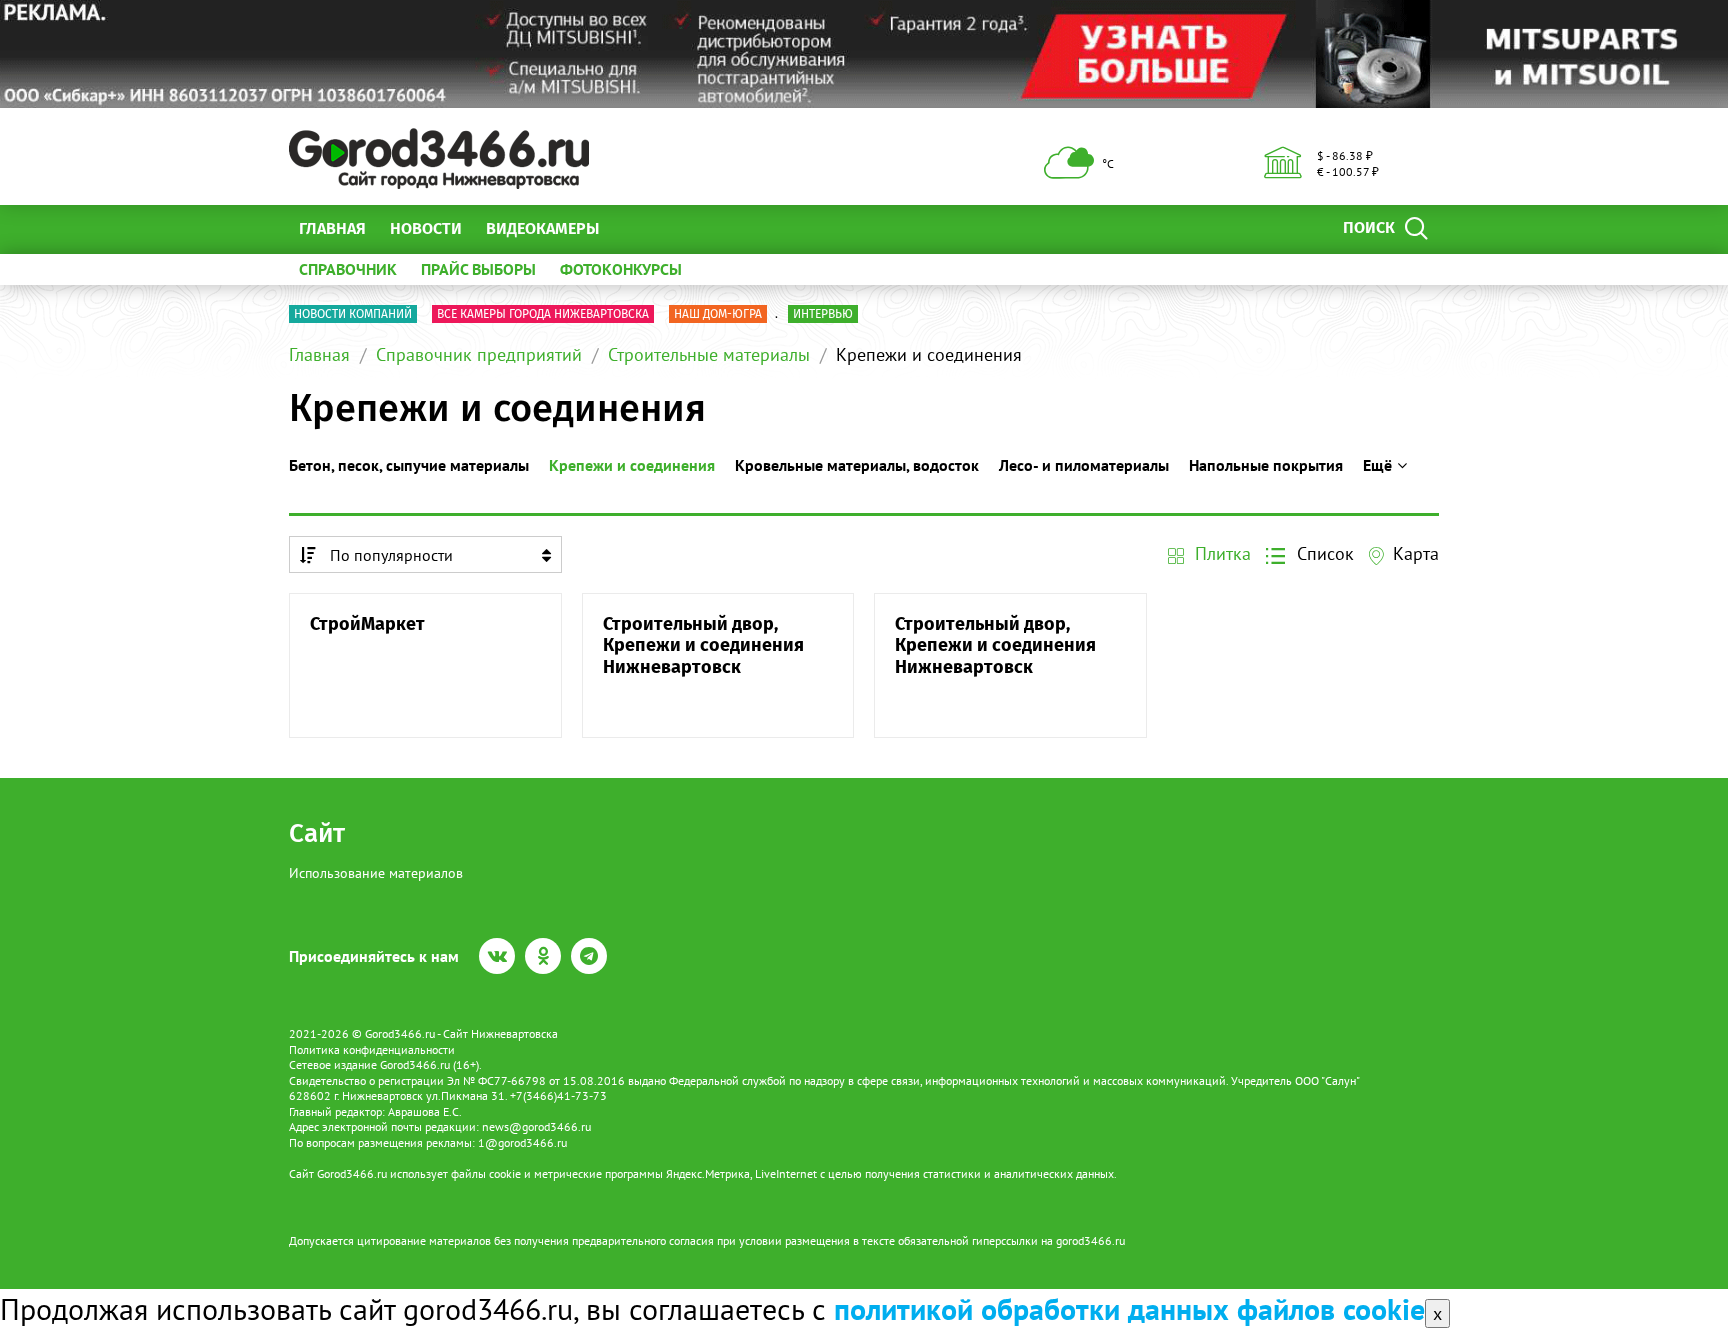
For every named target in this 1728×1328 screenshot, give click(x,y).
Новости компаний (353, 314)
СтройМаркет (367, 624)
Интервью (823, 314)
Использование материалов (376, 873)
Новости (426, 228)
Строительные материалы (709, 354)
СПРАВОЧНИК (348, 269)
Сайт (317, 833)
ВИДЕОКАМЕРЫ (542, 228)
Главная (332, 228)
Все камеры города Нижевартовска (543, 314)
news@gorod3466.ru (536, 1126)
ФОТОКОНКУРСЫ (621, 269)
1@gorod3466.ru (522, 1142)
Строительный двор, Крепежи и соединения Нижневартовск (703, 646)
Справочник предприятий (479, 354)
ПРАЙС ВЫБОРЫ (478, 269)
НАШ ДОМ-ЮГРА (718, 314)
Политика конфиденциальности (372, 1049)
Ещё (638, 228)
